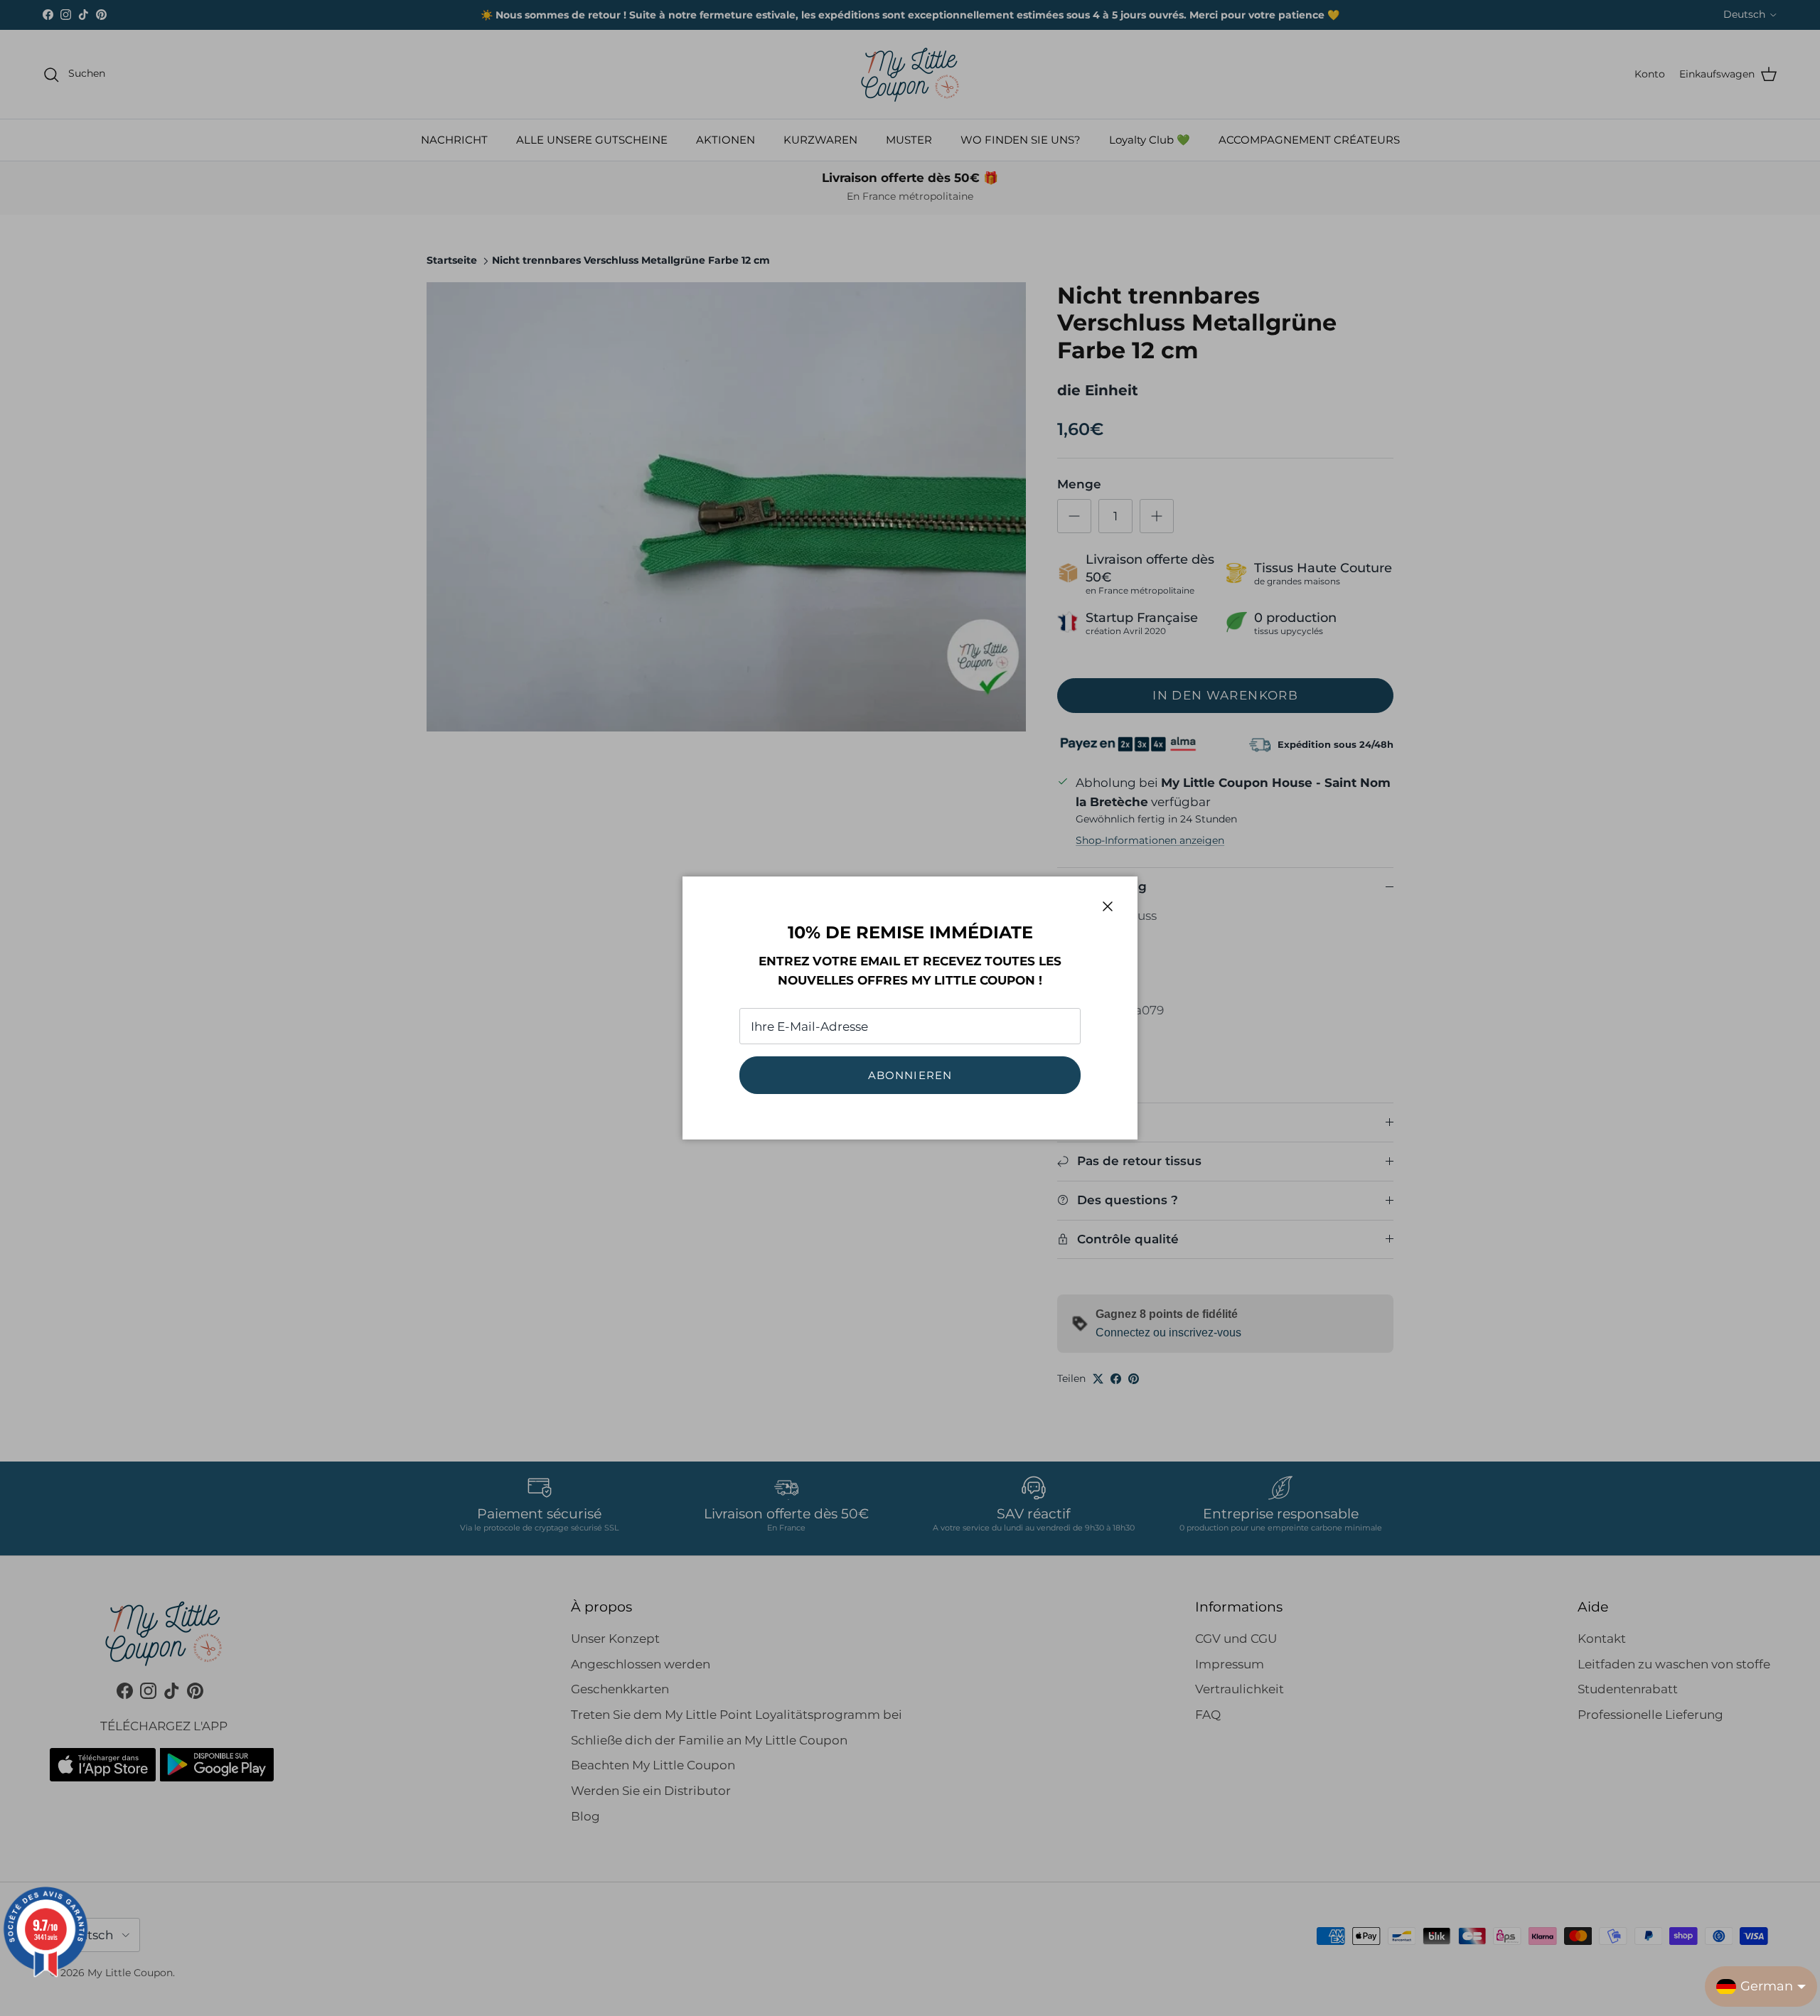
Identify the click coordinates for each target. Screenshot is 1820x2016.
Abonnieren (910, 1075)
